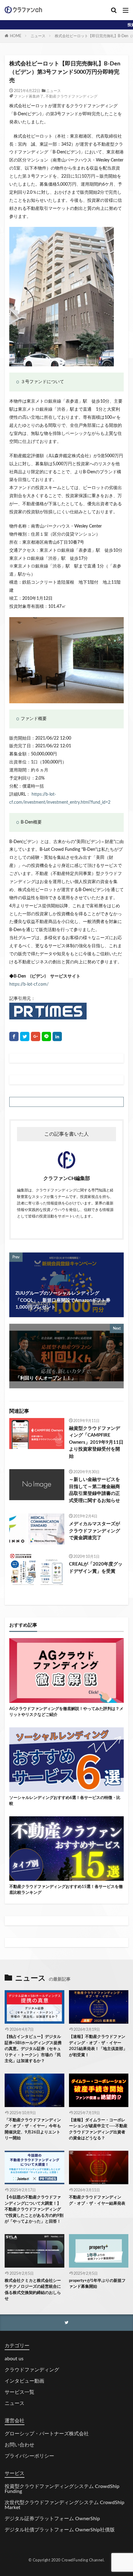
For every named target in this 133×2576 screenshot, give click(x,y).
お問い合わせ (19, 2445)
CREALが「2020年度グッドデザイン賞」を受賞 (96, 1568)
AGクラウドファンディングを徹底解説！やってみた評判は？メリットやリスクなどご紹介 (66, 1712)
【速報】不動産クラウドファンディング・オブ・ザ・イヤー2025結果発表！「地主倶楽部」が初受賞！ (98, 2046)
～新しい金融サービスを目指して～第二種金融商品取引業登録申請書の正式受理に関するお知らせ (94, 1490)
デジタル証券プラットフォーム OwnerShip (52, 2519)
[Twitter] (25, 1036)
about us (14, 2359)
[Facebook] (14, 1036)
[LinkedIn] (57, 1036)
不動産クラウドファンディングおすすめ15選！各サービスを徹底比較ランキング (66, 1890)
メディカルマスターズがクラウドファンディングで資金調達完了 (94, 1531)
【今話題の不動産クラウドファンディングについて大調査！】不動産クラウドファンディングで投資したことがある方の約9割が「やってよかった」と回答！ (34, 2209)
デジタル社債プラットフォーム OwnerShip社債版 (60, 2530)
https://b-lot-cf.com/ (29, 984)
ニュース (38, 36)
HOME (16, 36)
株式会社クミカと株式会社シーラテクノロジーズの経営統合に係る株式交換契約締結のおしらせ (33, 2290)
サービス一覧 (19, 2392)
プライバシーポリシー (29, 2456)
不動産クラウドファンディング (71, 96)
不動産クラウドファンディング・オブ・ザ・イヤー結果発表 (97, 2200)
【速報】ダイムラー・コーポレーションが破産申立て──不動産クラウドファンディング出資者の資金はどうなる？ (98, 2129)
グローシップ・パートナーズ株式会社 (47, 2434)
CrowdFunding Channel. (83, 2560)
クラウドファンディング (32, 2370)
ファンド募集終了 (29, 96)
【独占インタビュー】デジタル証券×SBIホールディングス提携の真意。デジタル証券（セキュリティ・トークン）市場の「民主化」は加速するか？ (33, 2049)
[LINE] (46, 1036)
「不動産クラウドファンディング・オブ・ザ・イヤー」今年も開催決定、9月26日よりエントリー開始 (33, 2129)
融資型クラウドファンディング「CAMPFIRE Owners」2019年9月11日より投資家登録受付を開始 (96, 1442)
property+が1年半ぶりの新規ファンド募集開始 (97, 2284)
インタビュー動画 (24, 2381)
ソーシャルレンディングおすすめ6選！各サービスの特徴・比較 (65, 1801)
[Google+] (36, 1036)
